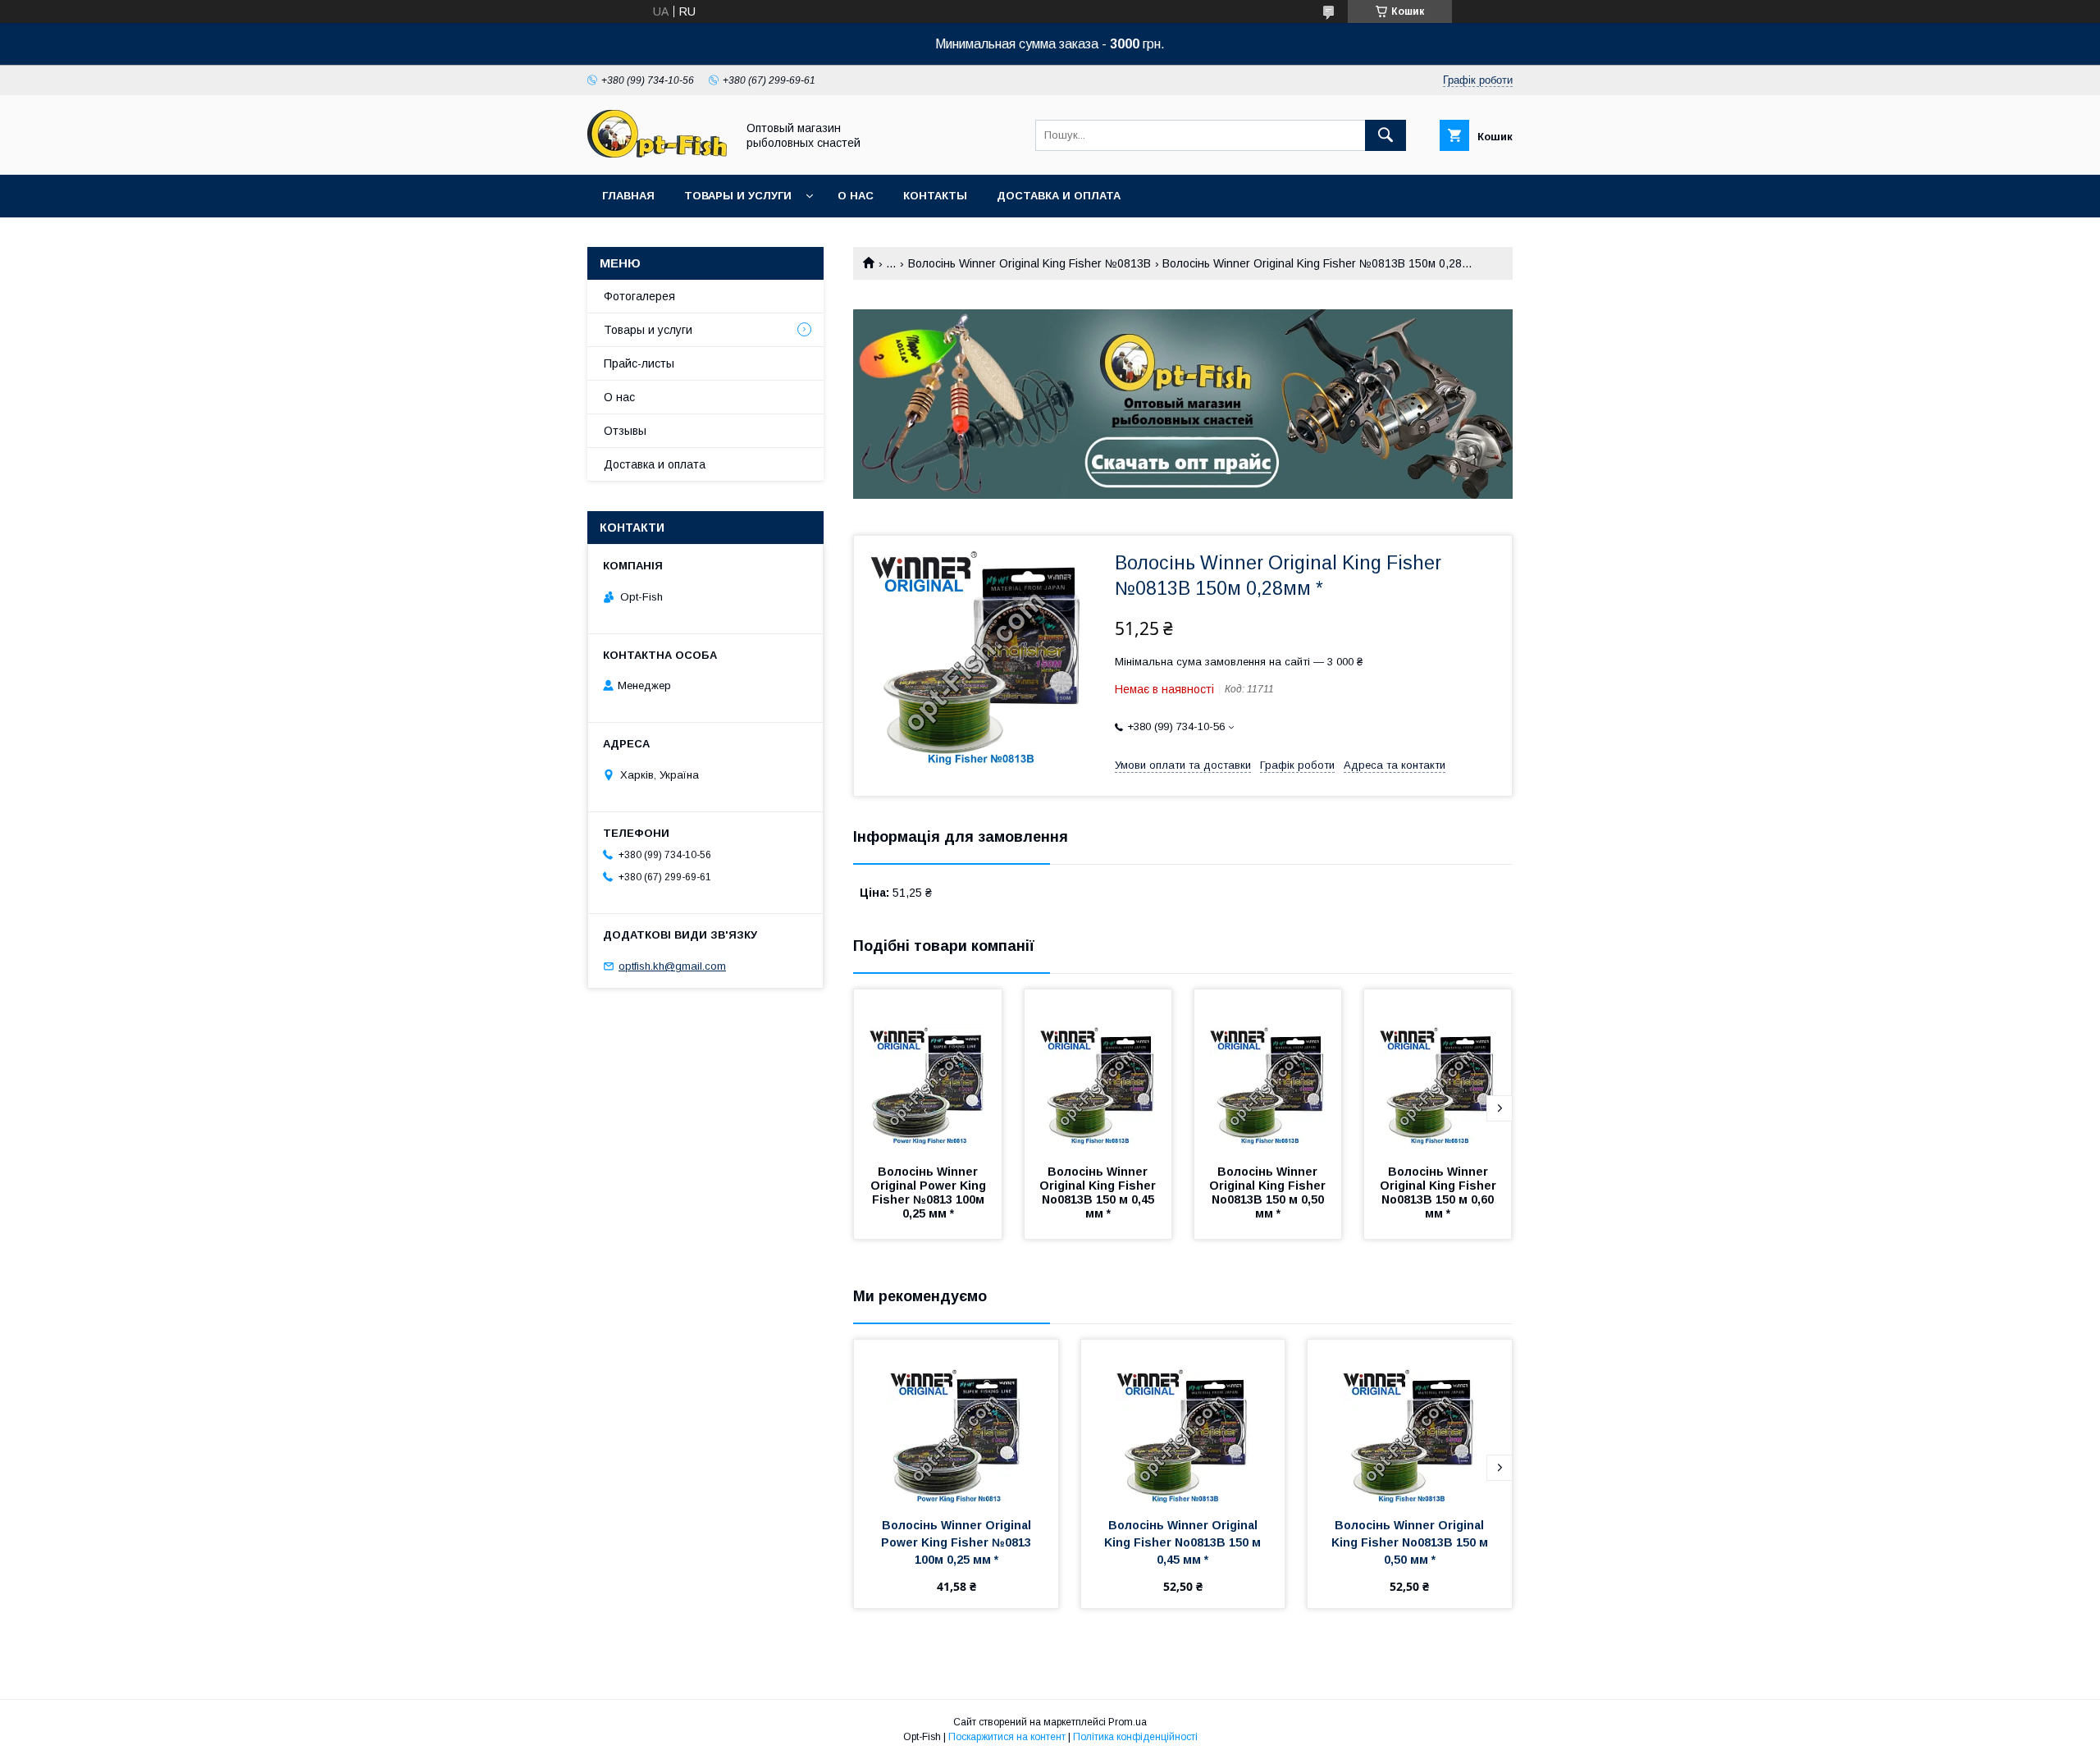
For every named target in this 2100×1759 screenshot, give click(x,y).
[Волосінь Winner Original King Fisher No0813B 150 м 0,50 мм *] (1268, 1071)
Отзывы (625, 431)
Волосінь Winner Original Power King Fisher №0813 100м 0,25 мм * (930, 1192)
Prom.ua (1128, 1722)
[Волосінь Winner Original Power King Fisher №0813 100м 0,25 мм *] (928, 1071)
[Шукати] (1386, 135)
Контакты (935, 196)
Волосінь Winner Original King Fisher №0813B (1029, 263)
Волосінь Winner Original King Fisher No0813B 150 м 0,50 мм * (1269, 1192)
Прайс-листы (639, 363)
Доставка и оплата (1059, 196)
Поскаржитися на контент (1007, 1737)
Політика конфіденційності (1135, 1737)
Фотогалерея (639, 296)
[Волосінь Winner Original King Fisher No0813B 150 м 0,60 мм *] (1438, 1071)
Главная (628, 196)
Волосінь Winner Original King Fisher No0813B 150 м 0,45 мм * (1099, 1192)
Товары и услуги (738, 196)
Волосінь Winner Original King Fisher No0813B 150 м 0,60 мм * (1440, 1192)
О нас (856, 196)
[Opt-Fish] (657, 153)
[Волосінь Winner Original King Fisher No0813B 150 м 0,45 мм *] (1098, 1071)
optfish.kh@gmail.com (672, 966)
